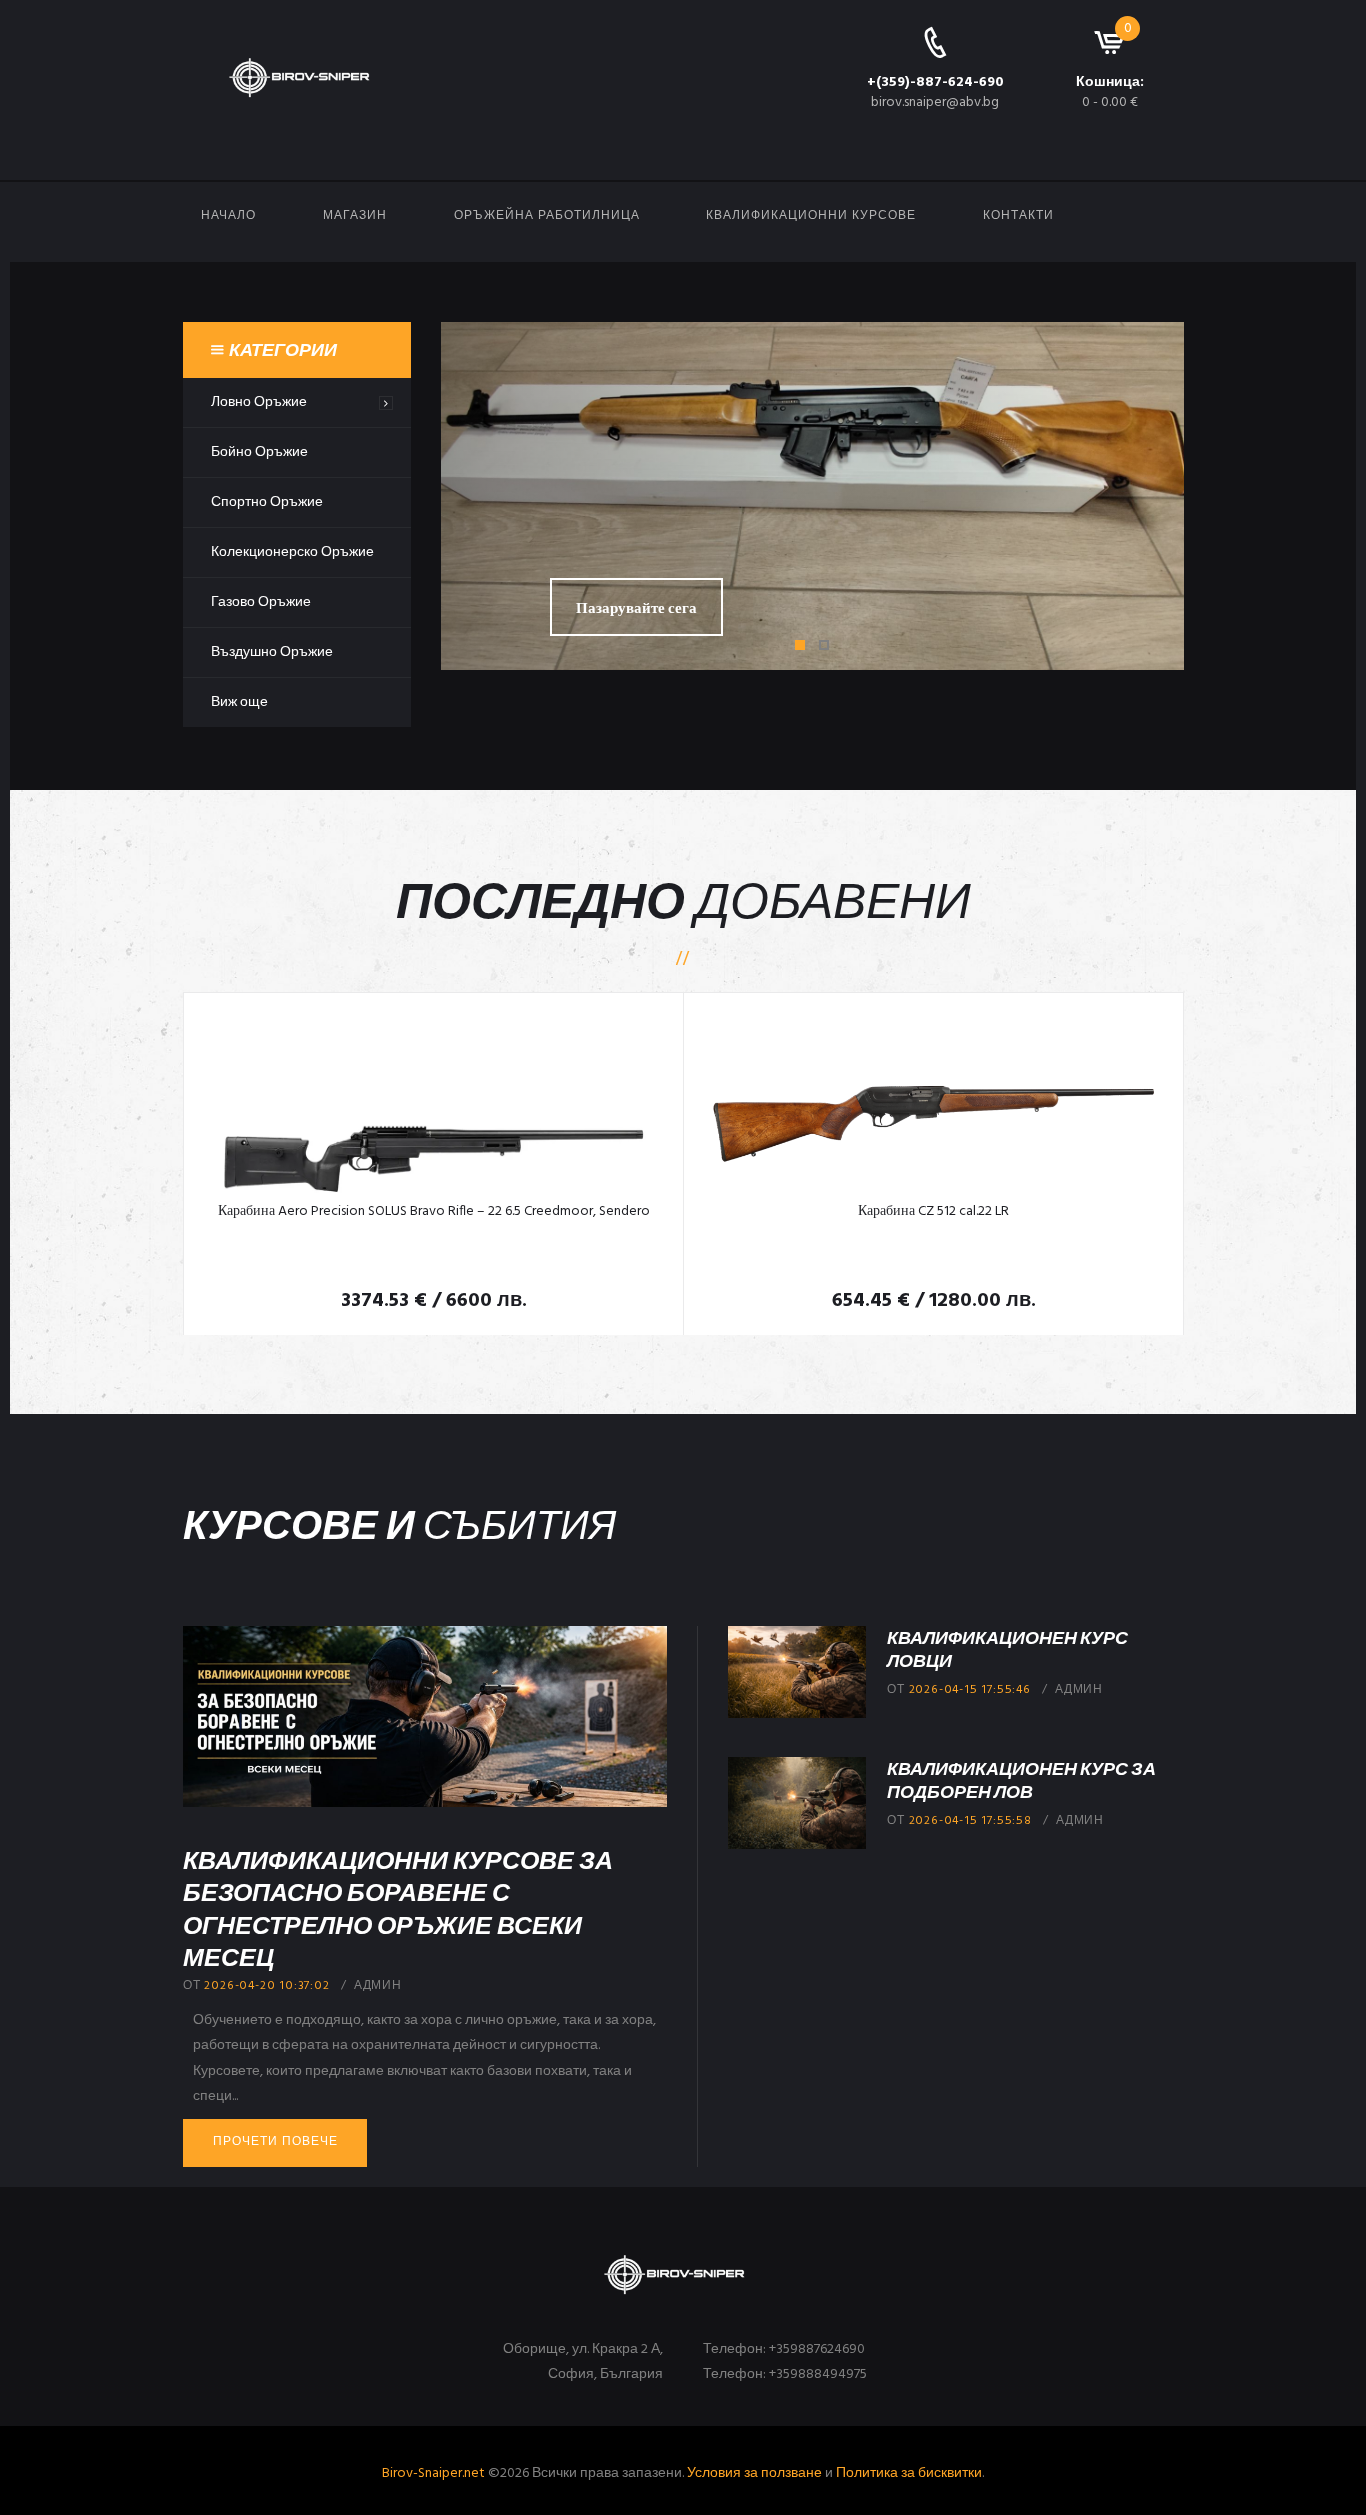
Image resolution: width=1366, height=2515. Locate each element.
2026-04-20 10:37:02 (266, 1986)
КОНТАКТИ (1018, 216)
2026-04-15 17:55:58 (970, 1821)
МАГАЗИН (355, 216)
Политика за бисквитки (909, 2473)
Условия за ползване (754, 2473)
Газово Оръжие (261, 602)
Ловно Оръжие (259, 402)
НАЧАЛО (228, 216)
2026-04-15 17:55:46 (970, 1690)
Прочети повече (275, 2142)
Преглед (434, 1102)
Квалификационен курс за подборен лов (1021, 1779)
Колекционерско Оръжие (292, 552)
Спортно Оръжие (267, 502)
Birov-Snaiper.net (433, 2473)
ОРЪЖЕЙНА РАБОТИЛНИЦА (547, 216)
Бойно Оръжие (259, 452)
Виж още (239, 702)
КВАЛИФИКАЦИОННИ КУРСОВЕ (811, 216)
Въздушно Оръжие (272, 652)
